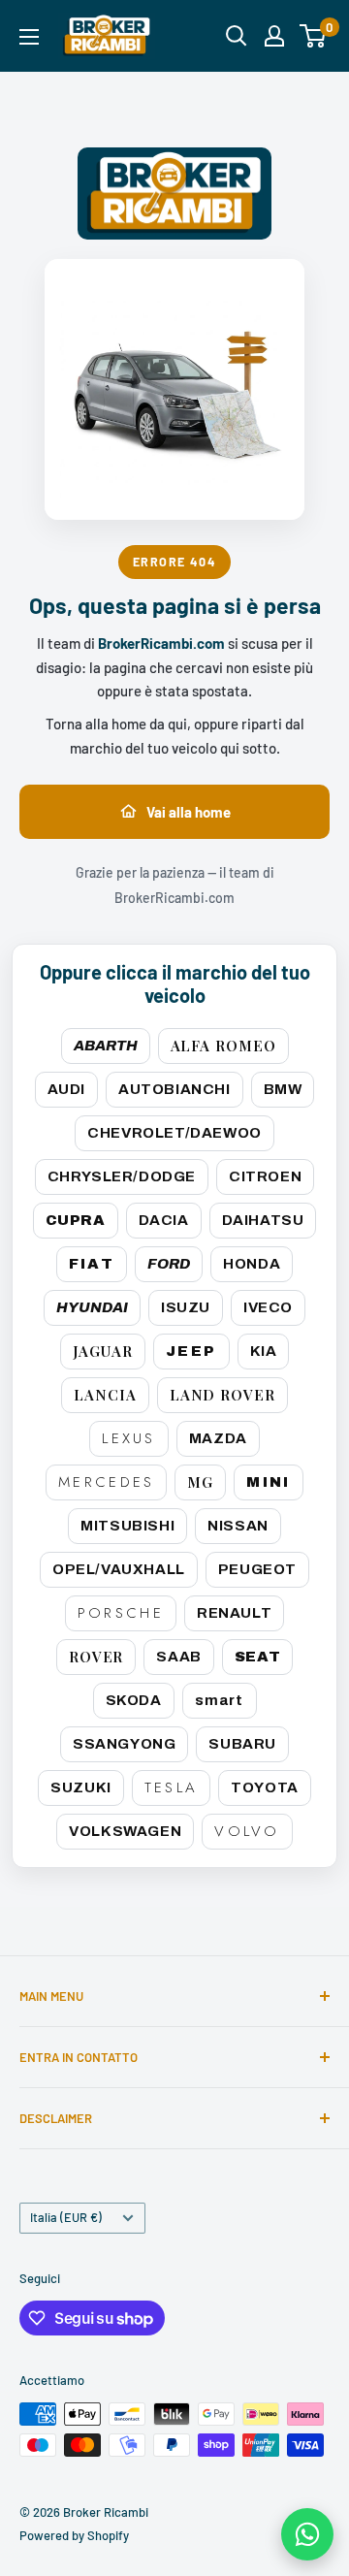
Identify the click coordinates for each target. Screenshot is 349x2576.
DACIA (164, 1220)
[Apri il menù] (29, 37)
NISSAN (238, 1526)
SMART (220, 1700)
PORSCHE (121, 1613)
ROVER (96, 1657)
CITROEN (265, 1176)
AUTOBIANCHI (174, 1089)
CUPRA (76, 1220)
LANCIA (105, 1395)
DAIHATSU (263, 1220)
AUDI (66, 1089)
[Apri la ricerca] (237, 36)
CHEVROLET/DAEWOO (174, 1133)
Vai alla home (189, 812)
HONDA (252, 1264)
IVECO (268, 1307)
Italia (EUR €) (66, 2217)
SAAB (178, 1657)
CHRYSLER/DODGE (122, 1176)
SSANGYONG (124, 1744)
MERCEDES (106, 1482)
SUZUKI (81, 1787)
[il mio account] (274, 36)
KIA (264, 1351)
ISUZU (186, 1307)
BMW (283, 1089)
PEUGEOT (257, 1569)
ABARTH (106, 1046)
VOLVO (247, 1831)
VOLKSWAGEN (125, 1831)
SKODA (134, 1700)
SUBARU (242, 1744)
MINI (269, 1482)
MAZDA (218, 1438)
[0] (314, 36)
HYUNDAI (92, 1307)
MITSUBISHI (127, 1526)
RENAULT (234, 1613)
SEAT (257, 1657)
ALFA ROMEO (223, 1046)
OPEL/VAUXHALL (119, 1569)
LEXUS (129, 1438)
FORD (169, 1264)
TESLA (172, 1787)
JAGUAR (103, 1351)
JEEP (191, 1351)
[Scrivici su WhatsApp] (307, 2534)
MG (200, 1482)
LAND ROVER (222, 1395)
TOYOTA (265, 1787)
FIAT (92, 1264)
